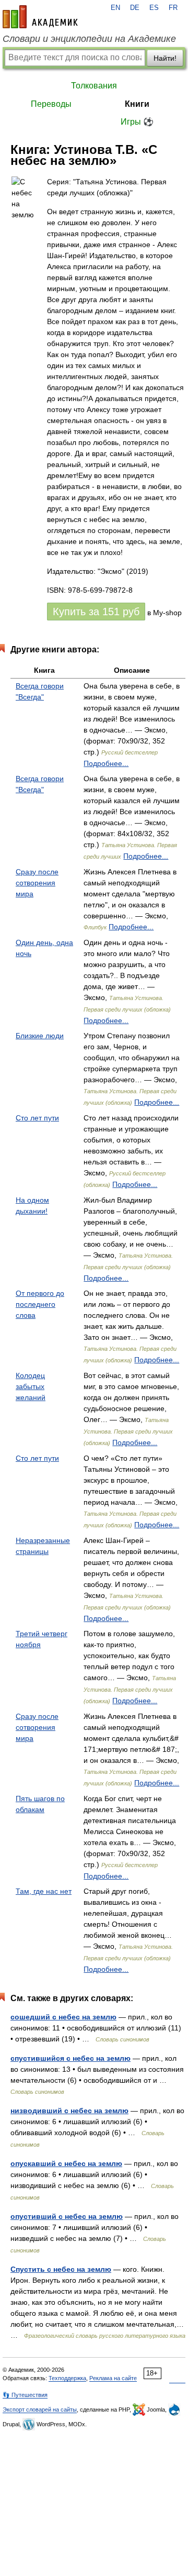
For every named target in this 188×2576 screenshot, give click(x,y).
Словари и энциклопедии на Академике (89, 39)
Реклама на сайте (113, 2378)
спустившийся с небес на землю (70, 2058)
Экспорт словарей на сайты (40, 2410)
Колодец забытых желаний (31, 1386)
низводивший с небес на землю (69, 2111)
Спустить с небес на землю (61, 2269)
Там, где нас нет (44, 1891)
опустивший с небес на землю (67, 2216)
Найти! (165, 58)
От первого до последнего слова (40, 1304)
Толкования (94, 86)
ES (154, 8)
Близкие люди (40, 1036)
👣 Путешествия (25, 2395)
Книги (137, 104)
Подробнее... (106, 763)
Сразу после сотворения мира (37, 883)
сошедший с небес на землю (63, 2017)
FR (173, 8)
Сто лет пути (37, 1118)
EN (115, 8)
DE (135, 8)
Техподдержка (67, 2378)
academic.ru (40, 17)
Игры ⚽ (137, 122)
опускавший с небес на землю (66, 2163)
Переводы (51, 104)
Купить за (96, 612)
